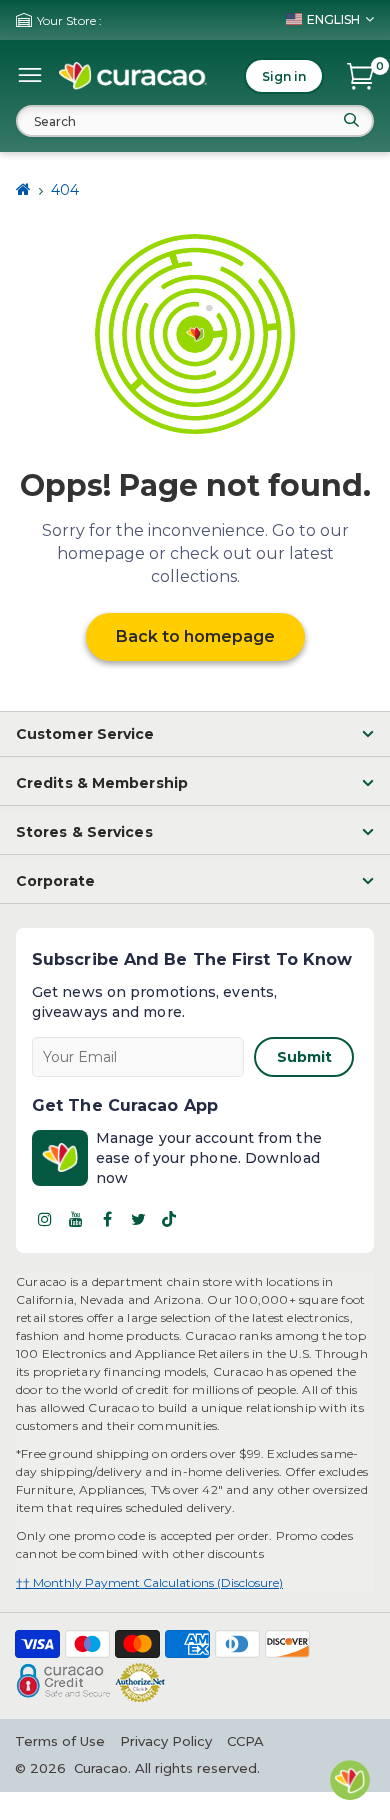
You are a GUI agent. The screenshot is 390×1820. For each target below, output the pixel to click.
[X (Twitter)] (138, 1219)
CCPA (245, 1741)
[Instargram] (45, 1219)
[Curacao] (133, 76)
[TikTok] (169, 1219)
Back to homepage (195, 636)
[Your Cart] (360, 76)
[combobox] (195, 121)
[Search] (351, 120)
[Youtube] (76, 1219)
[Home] (23, 190)
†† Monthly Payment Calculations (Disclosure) (149, 1582)
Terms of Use (60, 1741)
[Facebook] (107, 1219)
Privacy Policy (166, 1741)
